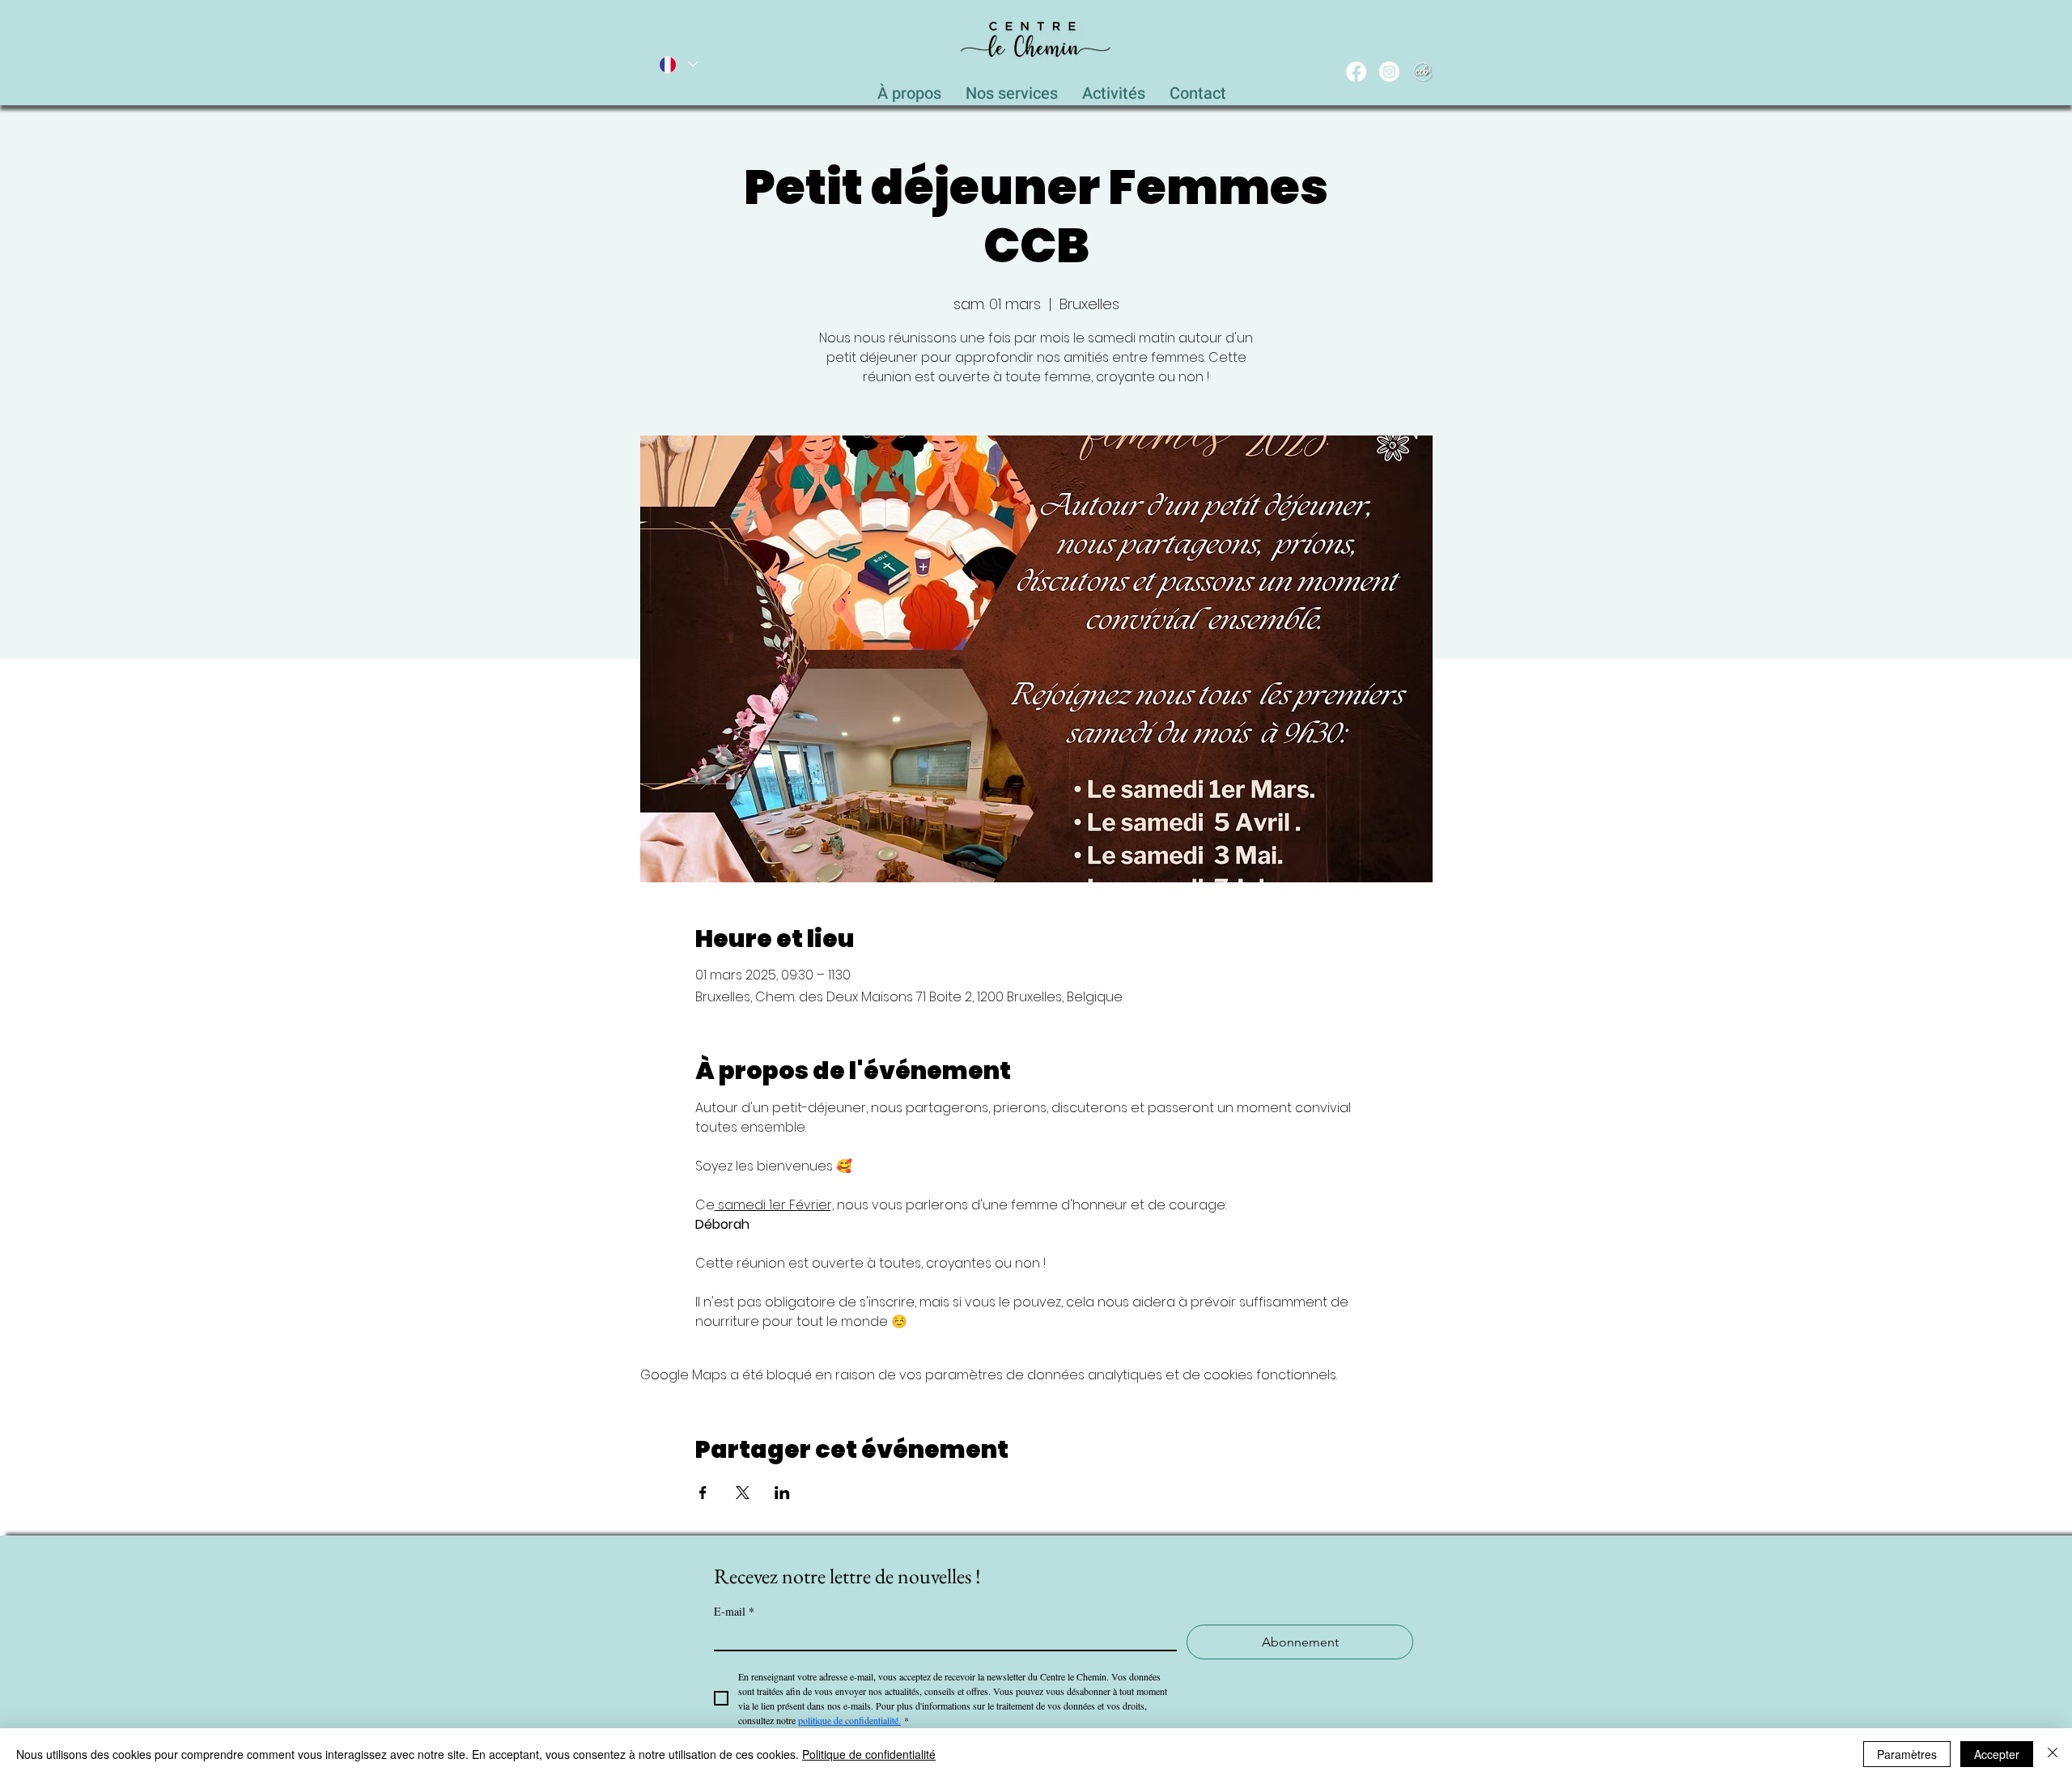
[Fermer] (2053, 1754)
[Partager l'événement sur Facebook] (703, 1493)
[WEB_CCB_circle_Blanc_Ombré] (1422, 72)
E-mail (734, 1611)
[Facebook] (1356, 72)
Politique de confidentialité (869, 1754)
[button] (1012, 89)
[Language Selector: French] (677, 64)
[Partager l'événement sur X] (743, 1493)
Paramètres (1907, 1754)
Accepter (1997, 1754)
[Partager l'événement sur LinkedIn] (782, 1493)
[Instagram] (1389, 72)
